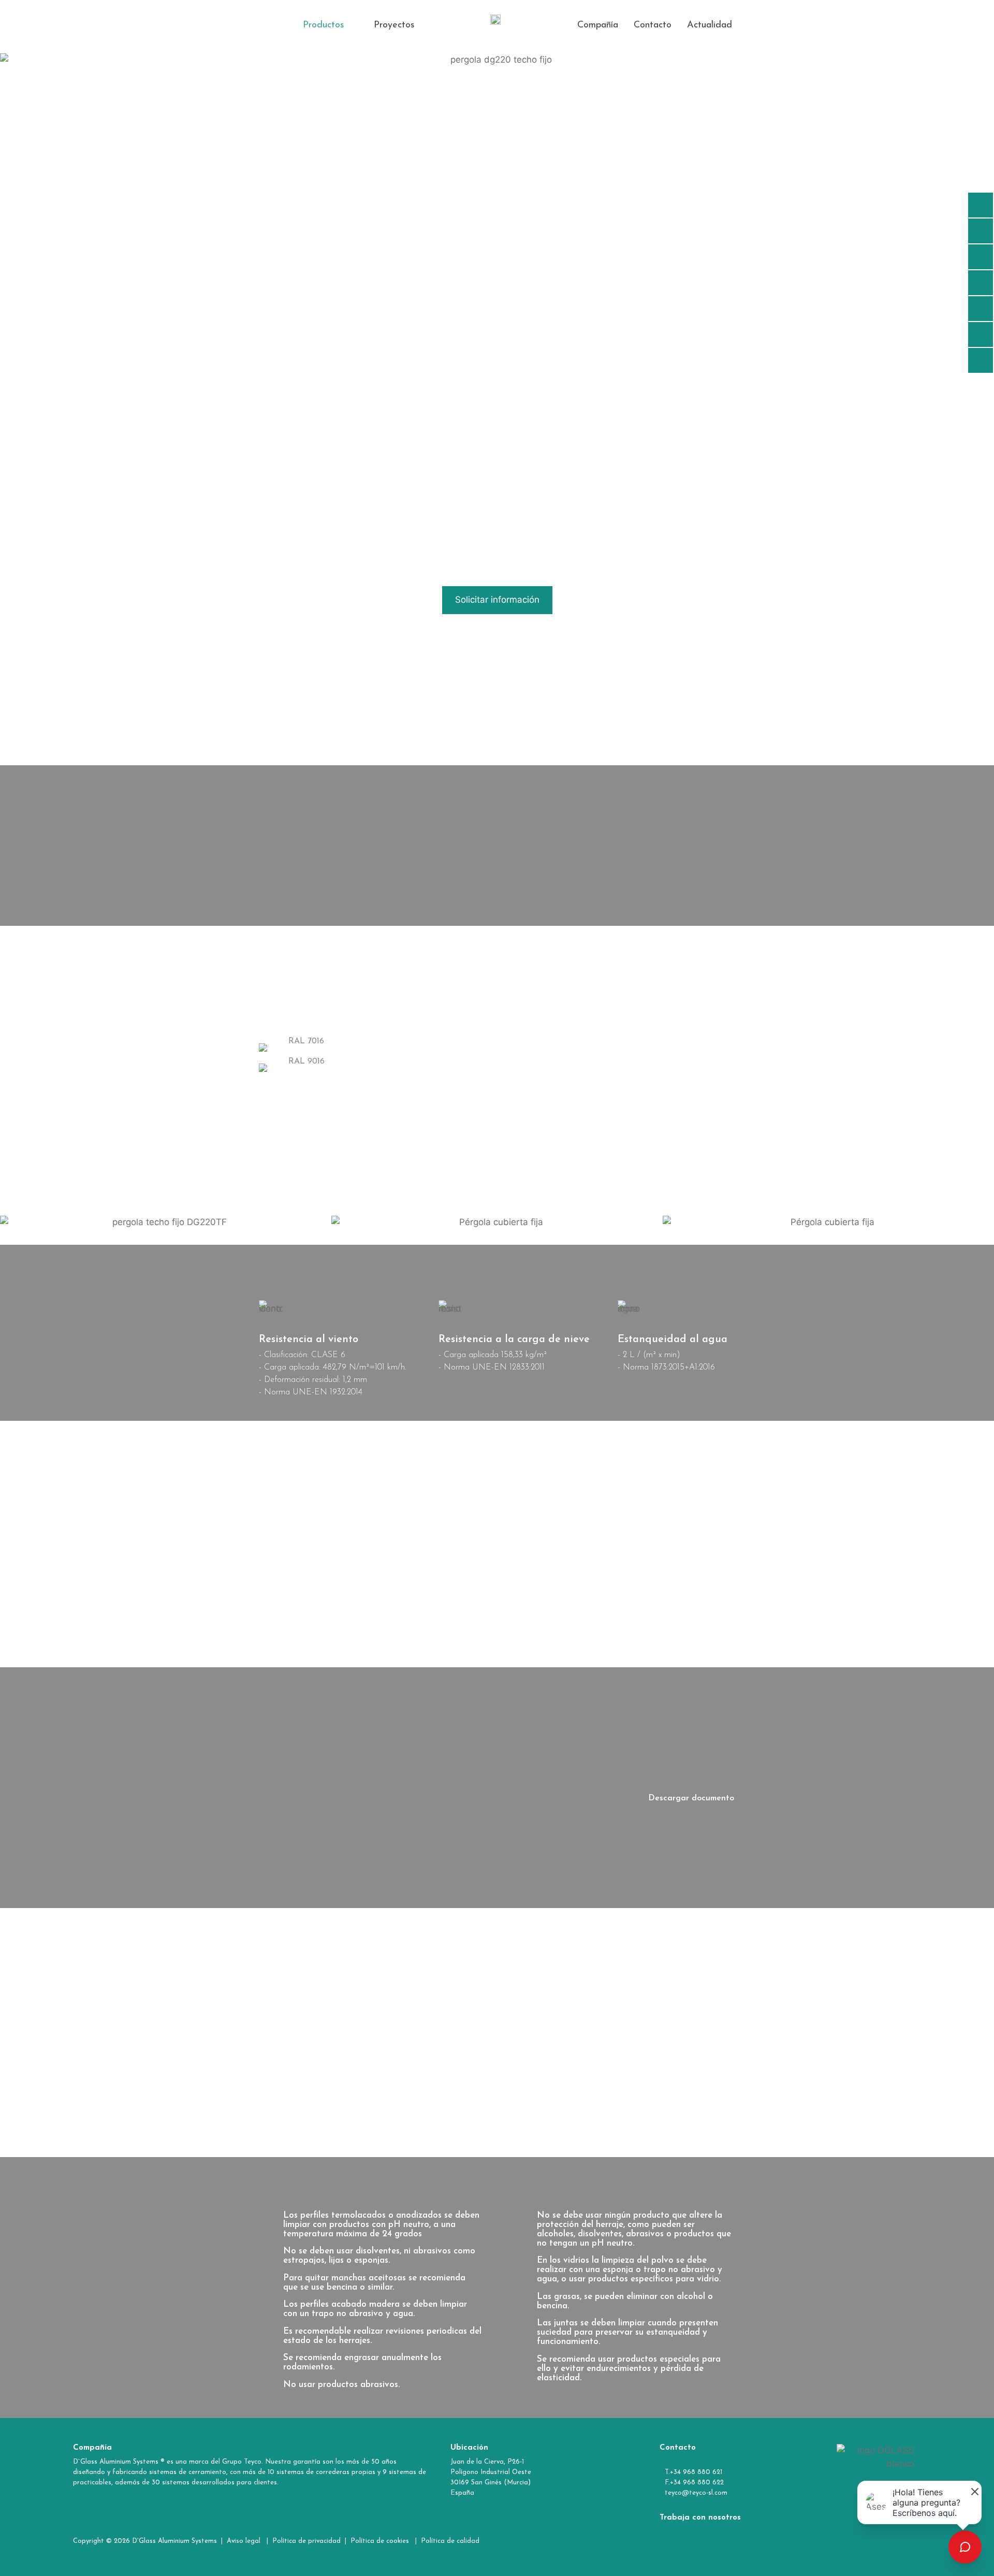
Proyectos (394, 25)
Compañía (598, 25)
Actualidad (710, 25)
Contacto (653, 25)
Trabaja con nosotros (700, 2518)
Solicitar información (497, 600)
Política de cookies (380, 2541)
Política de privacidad (306, 2541)
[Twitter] (812, 2541)
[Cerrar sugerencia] (973, 2490)
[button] (331, 25)
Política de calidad (451, 2541)
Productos (324, 25)
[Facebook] (781, 2541)
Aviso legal (245, 2541)
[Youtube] (842, 2541)
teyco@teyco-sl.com (696, 2493)
